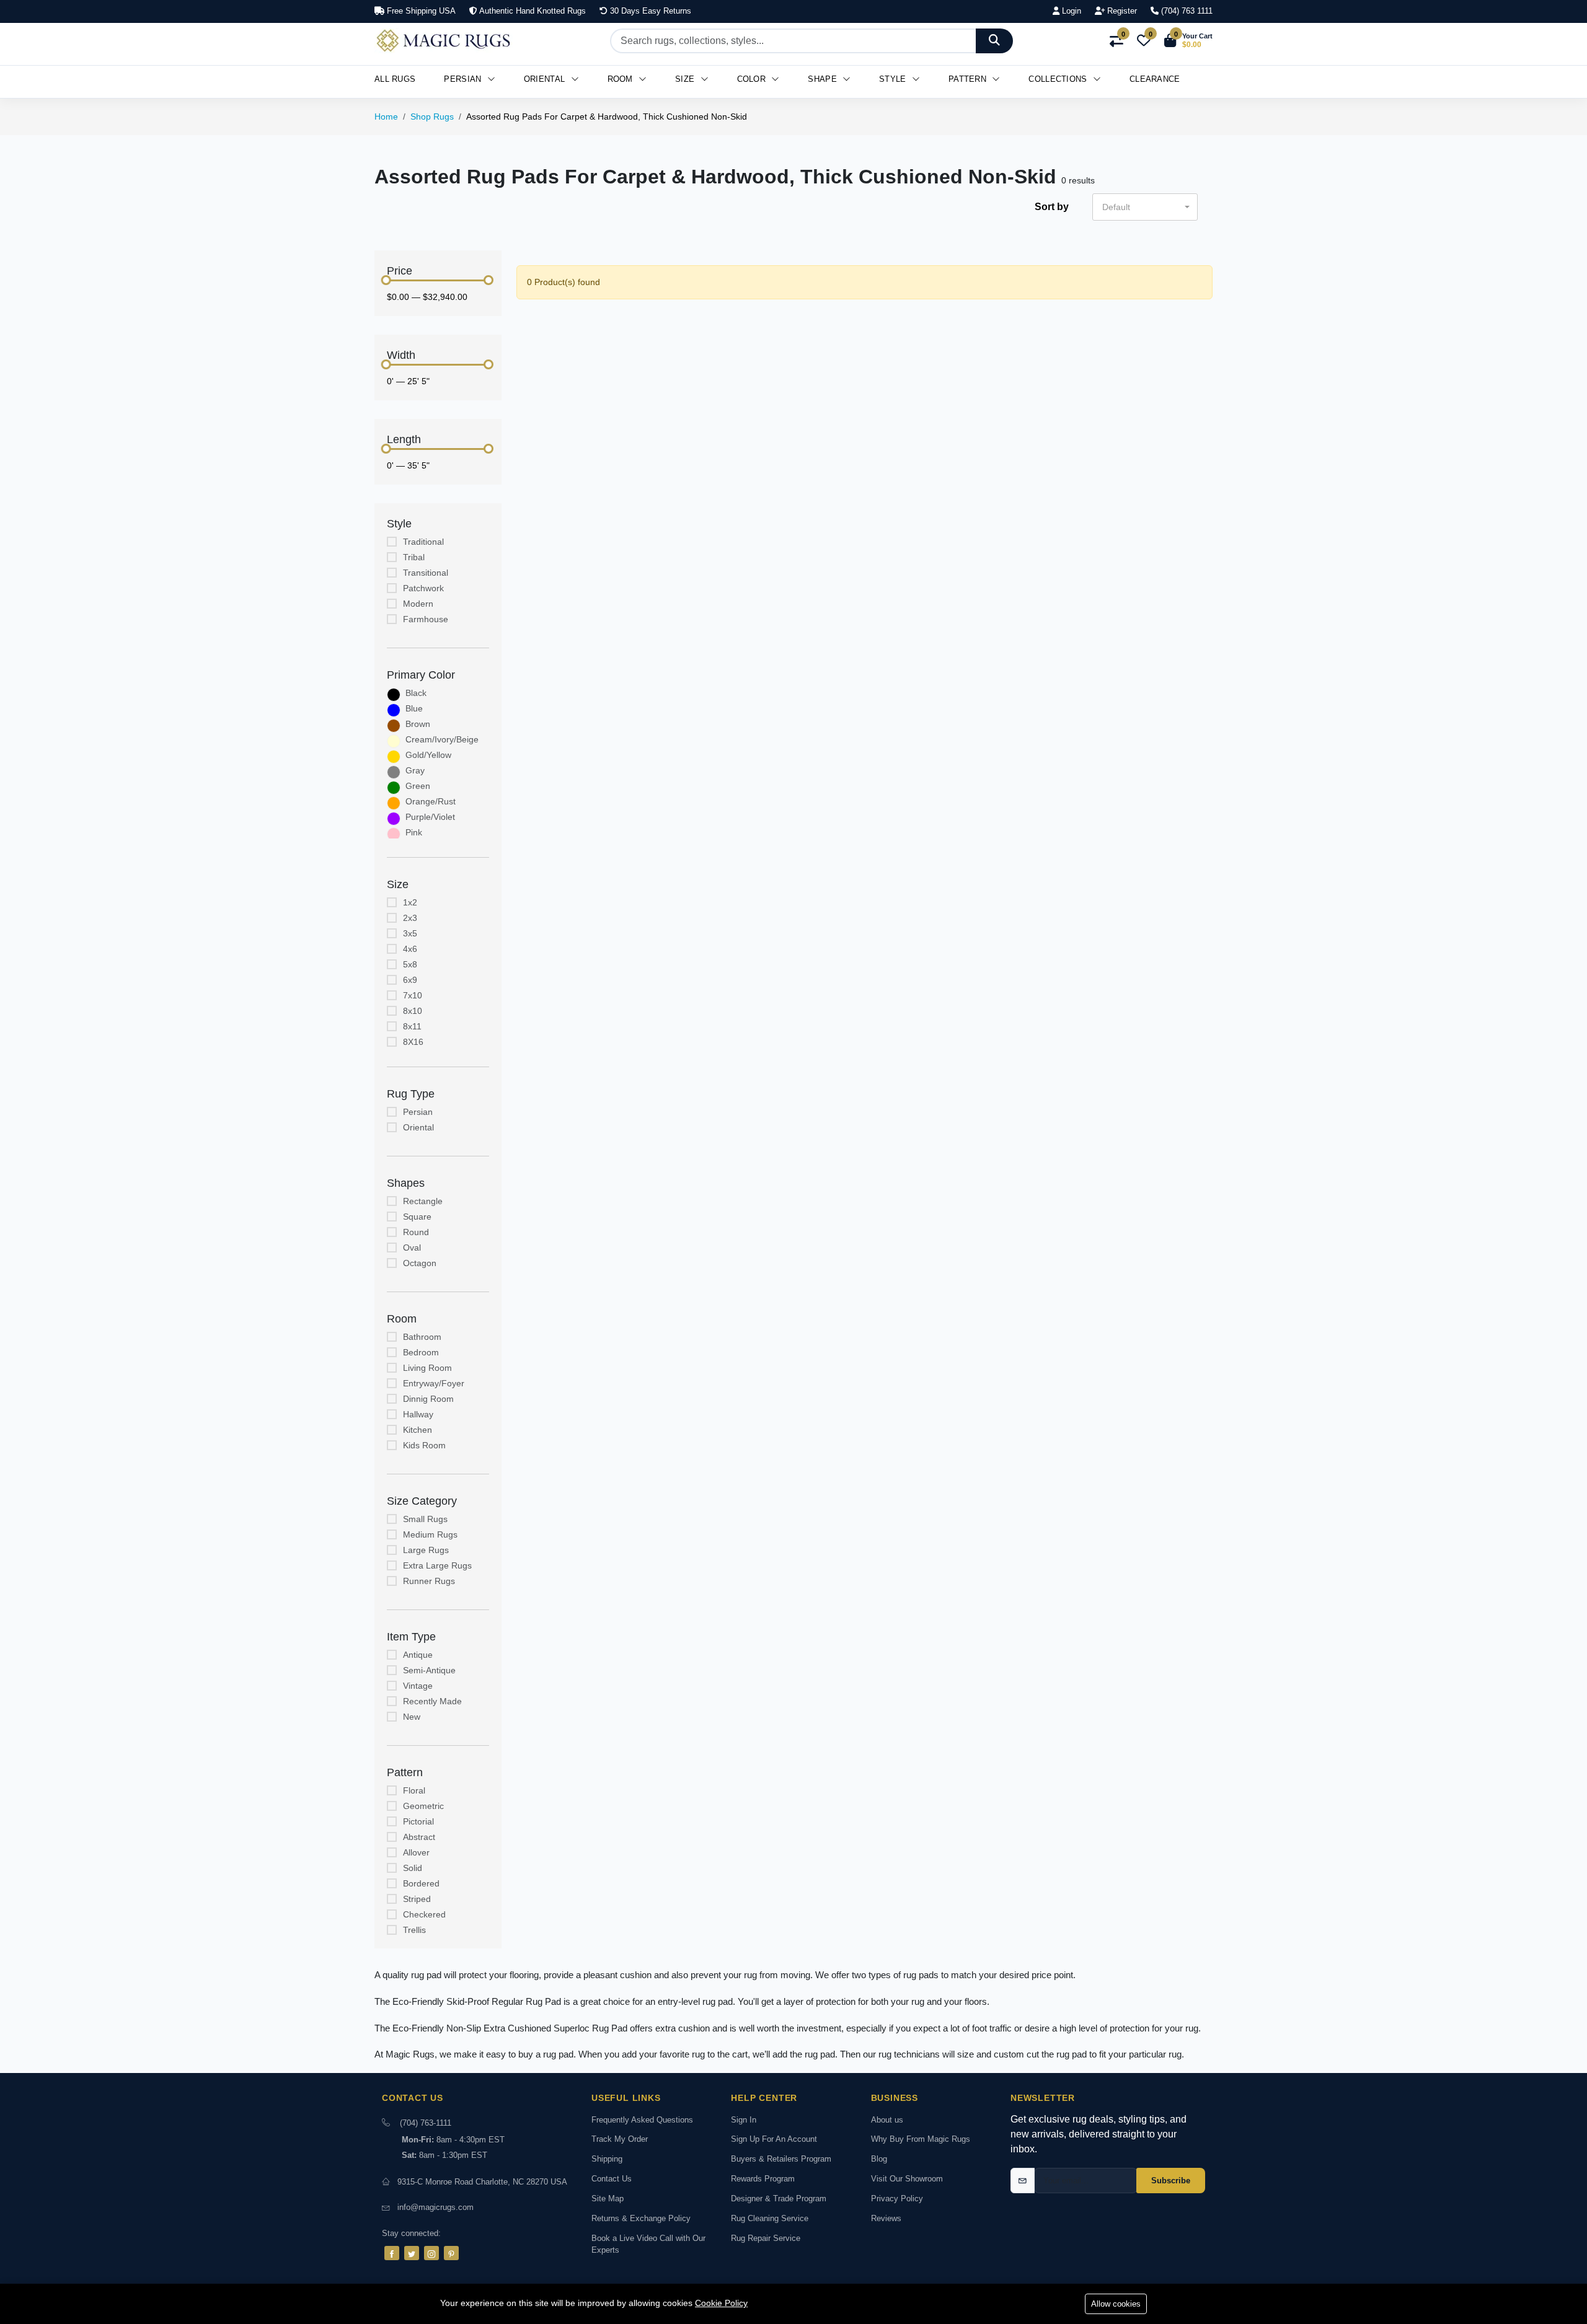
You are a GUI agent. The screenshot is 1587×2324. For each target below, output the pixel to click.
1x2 (410, 902)
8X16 (413, 1042)
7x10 (413, 995)
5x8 (410, 964)
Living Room (427, 1368)
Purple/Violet (430, 817)
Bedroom (421, 1352)
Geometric (423, 1806)
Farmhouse (426, 619)
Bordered (421, 1883)
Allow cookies (1116, 2304)
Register (1121, 11)
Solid (413, 1868)
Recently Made (432, 1701)
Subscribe (1171, 2181)
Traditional (423, 542)
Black (416, 693)
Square (417, 1217)
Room (622, 79)
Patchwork (423, 588)
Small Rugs (425, 1519)
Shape (824, 79)
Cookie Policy (721, 2303)
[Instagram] (431, 2253)
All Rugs (395, 79)
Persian (464, 79)
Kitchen (418, 1430)
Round (416, 1232)
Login (1070, 11)
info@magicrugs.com (435, 2207)
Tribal (414, 557)
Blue (414, 708)
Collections (1059, 79)
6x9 (410, 980)
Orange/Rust (431, 801)
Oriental (546, 79)
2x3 (410, 918)
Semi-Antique (429, 1670)
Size (686, 79)
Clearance (1155, 79)
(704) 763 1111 (1186, 11)
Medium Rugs (430, 1534)
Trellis (414, 1930)
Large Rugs (426, 1550)
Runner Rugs (429, 1581)
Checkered (424, 1914)
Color (753, 79)
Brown (418, 724)
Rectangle (423, 1201)
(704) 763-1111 (426, 2123)
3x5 (410, 933)
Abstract (419, 1837)
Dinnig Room (428, 1399)
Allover (416, 1852)
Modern (418, 604)
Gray (415, 770)
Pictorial (418, 1821)
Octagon (420, 1263)
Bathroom (422, 1337)
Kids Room (424, 1445)
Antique (418, 1655)
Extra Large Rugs (437, 1565)
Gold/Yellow (428, 755)
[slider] (386, 280)
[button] (1188, 41)
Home (386, 117)
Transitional (426, 573)
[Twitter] (412, 2253)
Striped (417, 1899)
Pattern (969, 79)
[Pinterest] (451, 2253)
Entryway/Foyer (434, 1383)
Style (894, 79)
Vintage (418, 1686)
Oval (412, 1248)
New (412, 1717)
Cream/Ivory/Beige (442, 739)
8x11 (412, 1026)
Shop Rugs (432, 117)
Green (418, 786)
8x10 (413, 1011)
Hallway (418, 1414)
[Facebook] (392, 2253)
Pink (414, 832)
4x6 (410, 949)
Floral (414, 1790)
